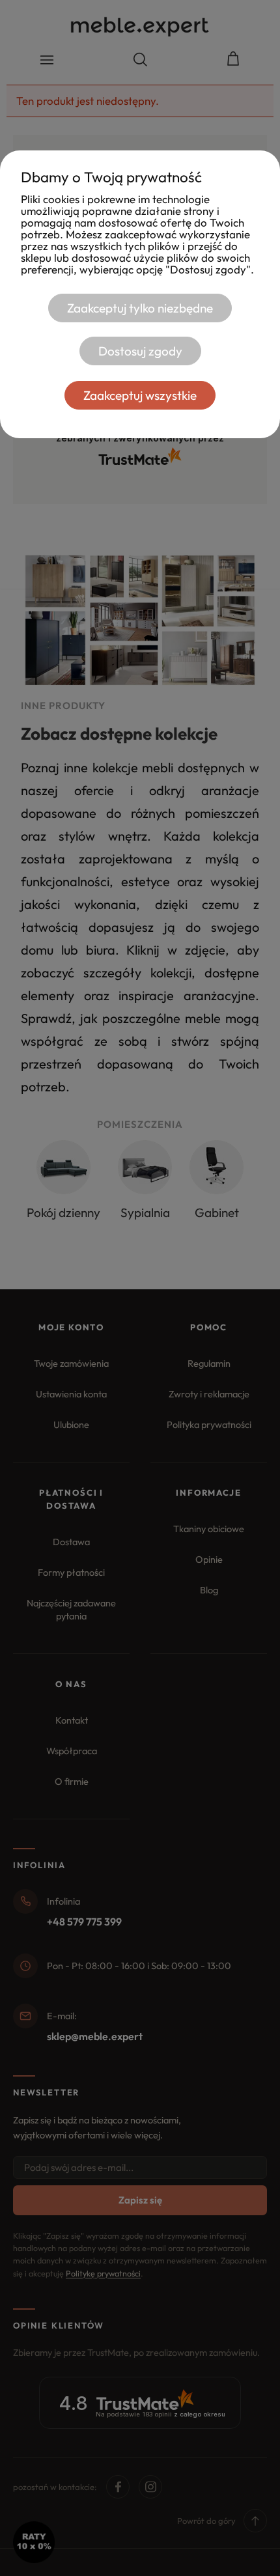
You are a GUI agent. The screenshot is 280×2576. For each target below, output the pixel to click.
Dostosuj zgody (140, 351)
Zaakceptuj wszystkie (140, 395)
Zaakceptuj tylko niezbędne (140, 308)
